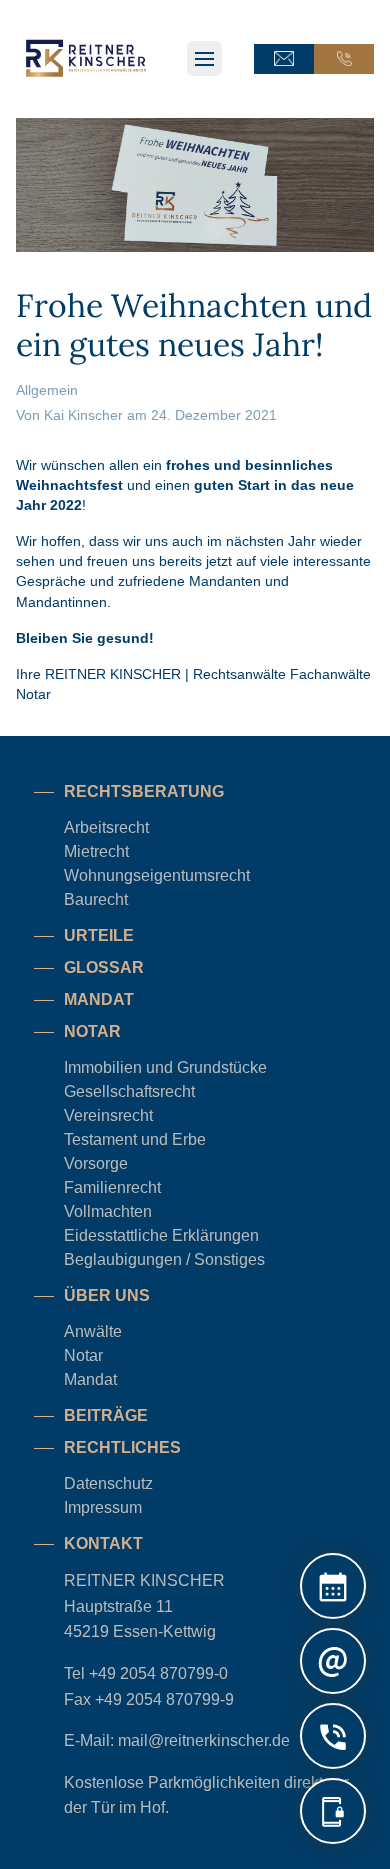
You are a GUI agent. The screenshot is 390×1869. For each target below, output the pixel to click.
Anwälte (93, 1331)
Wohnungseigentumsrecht (157, 875)
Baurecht (96, 899)
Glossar (104, 967)
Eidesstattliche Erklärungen (161, 1235)
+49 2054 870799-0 (158, 1673)
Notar (83, 1355)
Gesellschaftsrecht (129, 1091)
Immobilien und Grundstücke (165, 1067)
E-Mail (284, 59)
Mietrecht (96, 851)
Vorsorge (96, 1163)
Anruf (344, 59)
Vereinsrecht (108, 1115)
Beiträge (106, 1415)
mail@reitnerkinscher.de (204, 1740)
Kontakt (103, 1543)
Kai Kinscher (83, 415)
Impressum (103, 1507)
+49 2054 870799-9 (164, 1699)
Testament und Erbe (135, 1139)
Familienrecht (112, 1187)
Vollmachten (108, 1211)
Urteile (99, 935)
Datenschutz (108, 1483)
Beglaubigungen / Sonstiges (164, 1259)
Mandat (99, 999)
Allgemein (47, 390)
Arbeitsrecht (106, 827)
